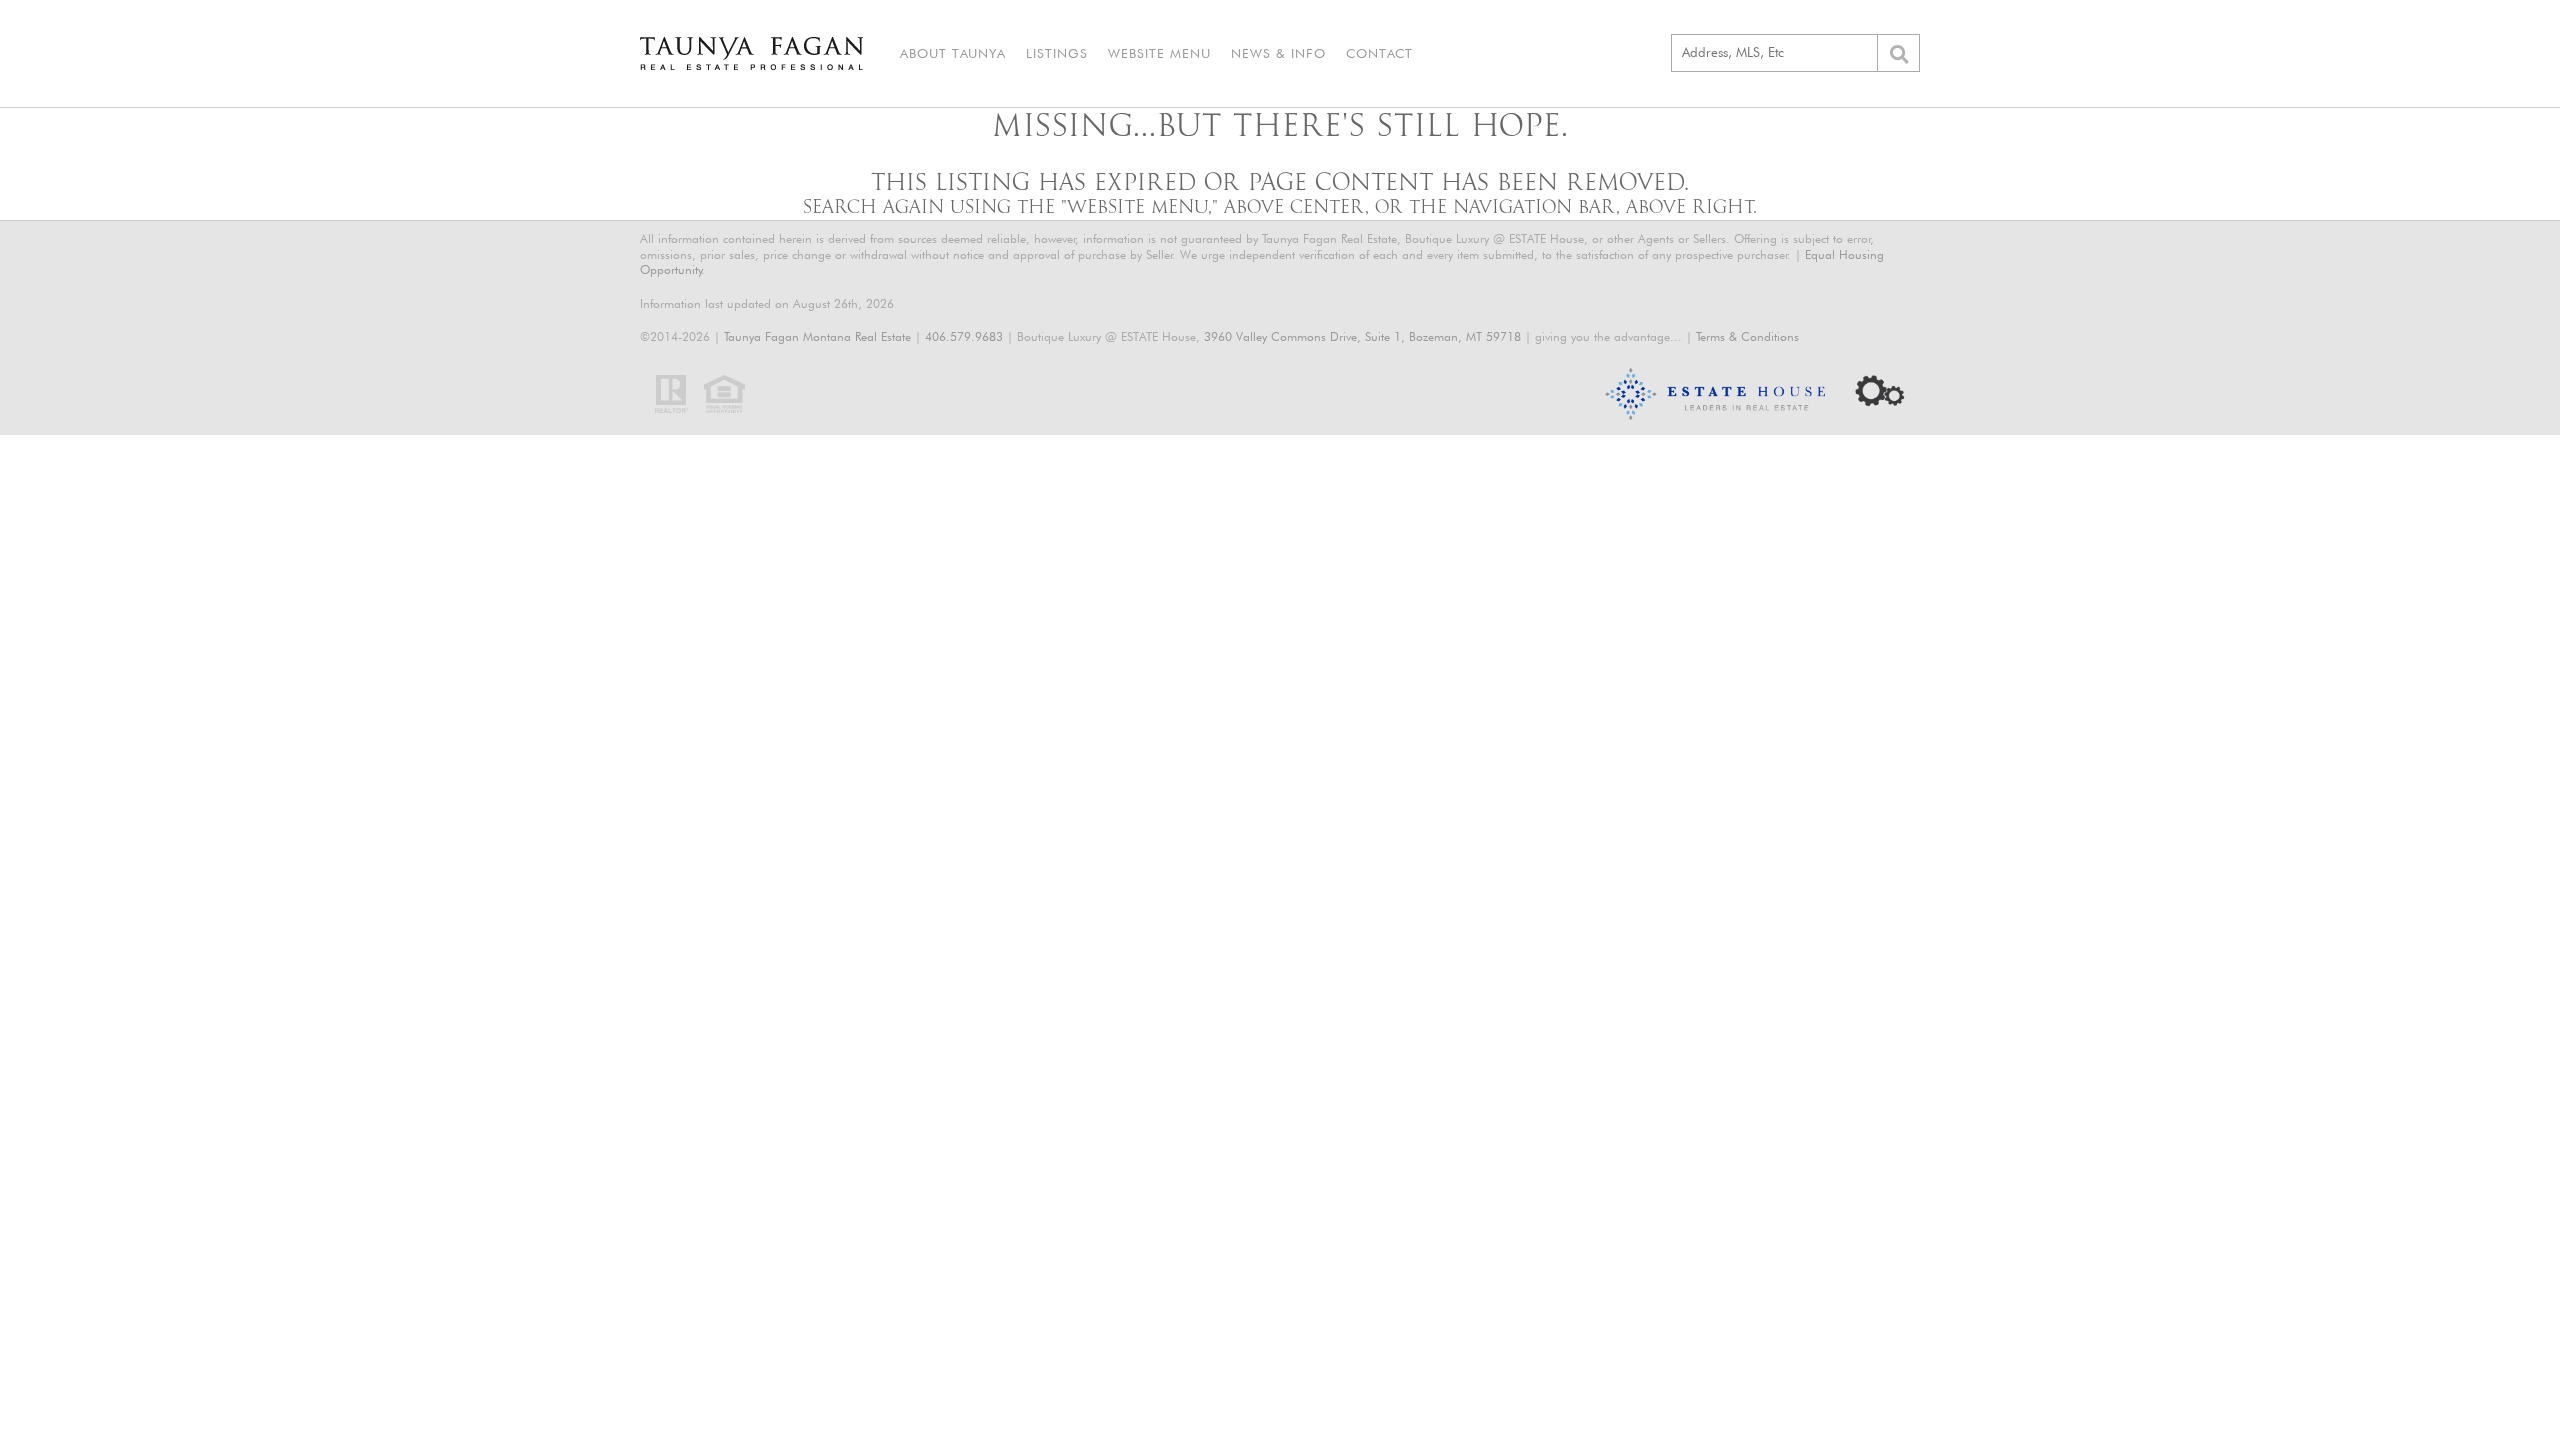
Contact (1379, 53)
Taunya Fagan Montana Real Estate (817, 336)
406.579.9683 (964, 336)
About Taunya (953, 53)
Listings (1057, 53)
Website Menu (1159, 53)
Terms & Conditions (1747, 336)
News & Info (1278, 53)
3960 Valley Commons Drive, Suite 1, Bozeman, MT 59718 (1362, 336)
